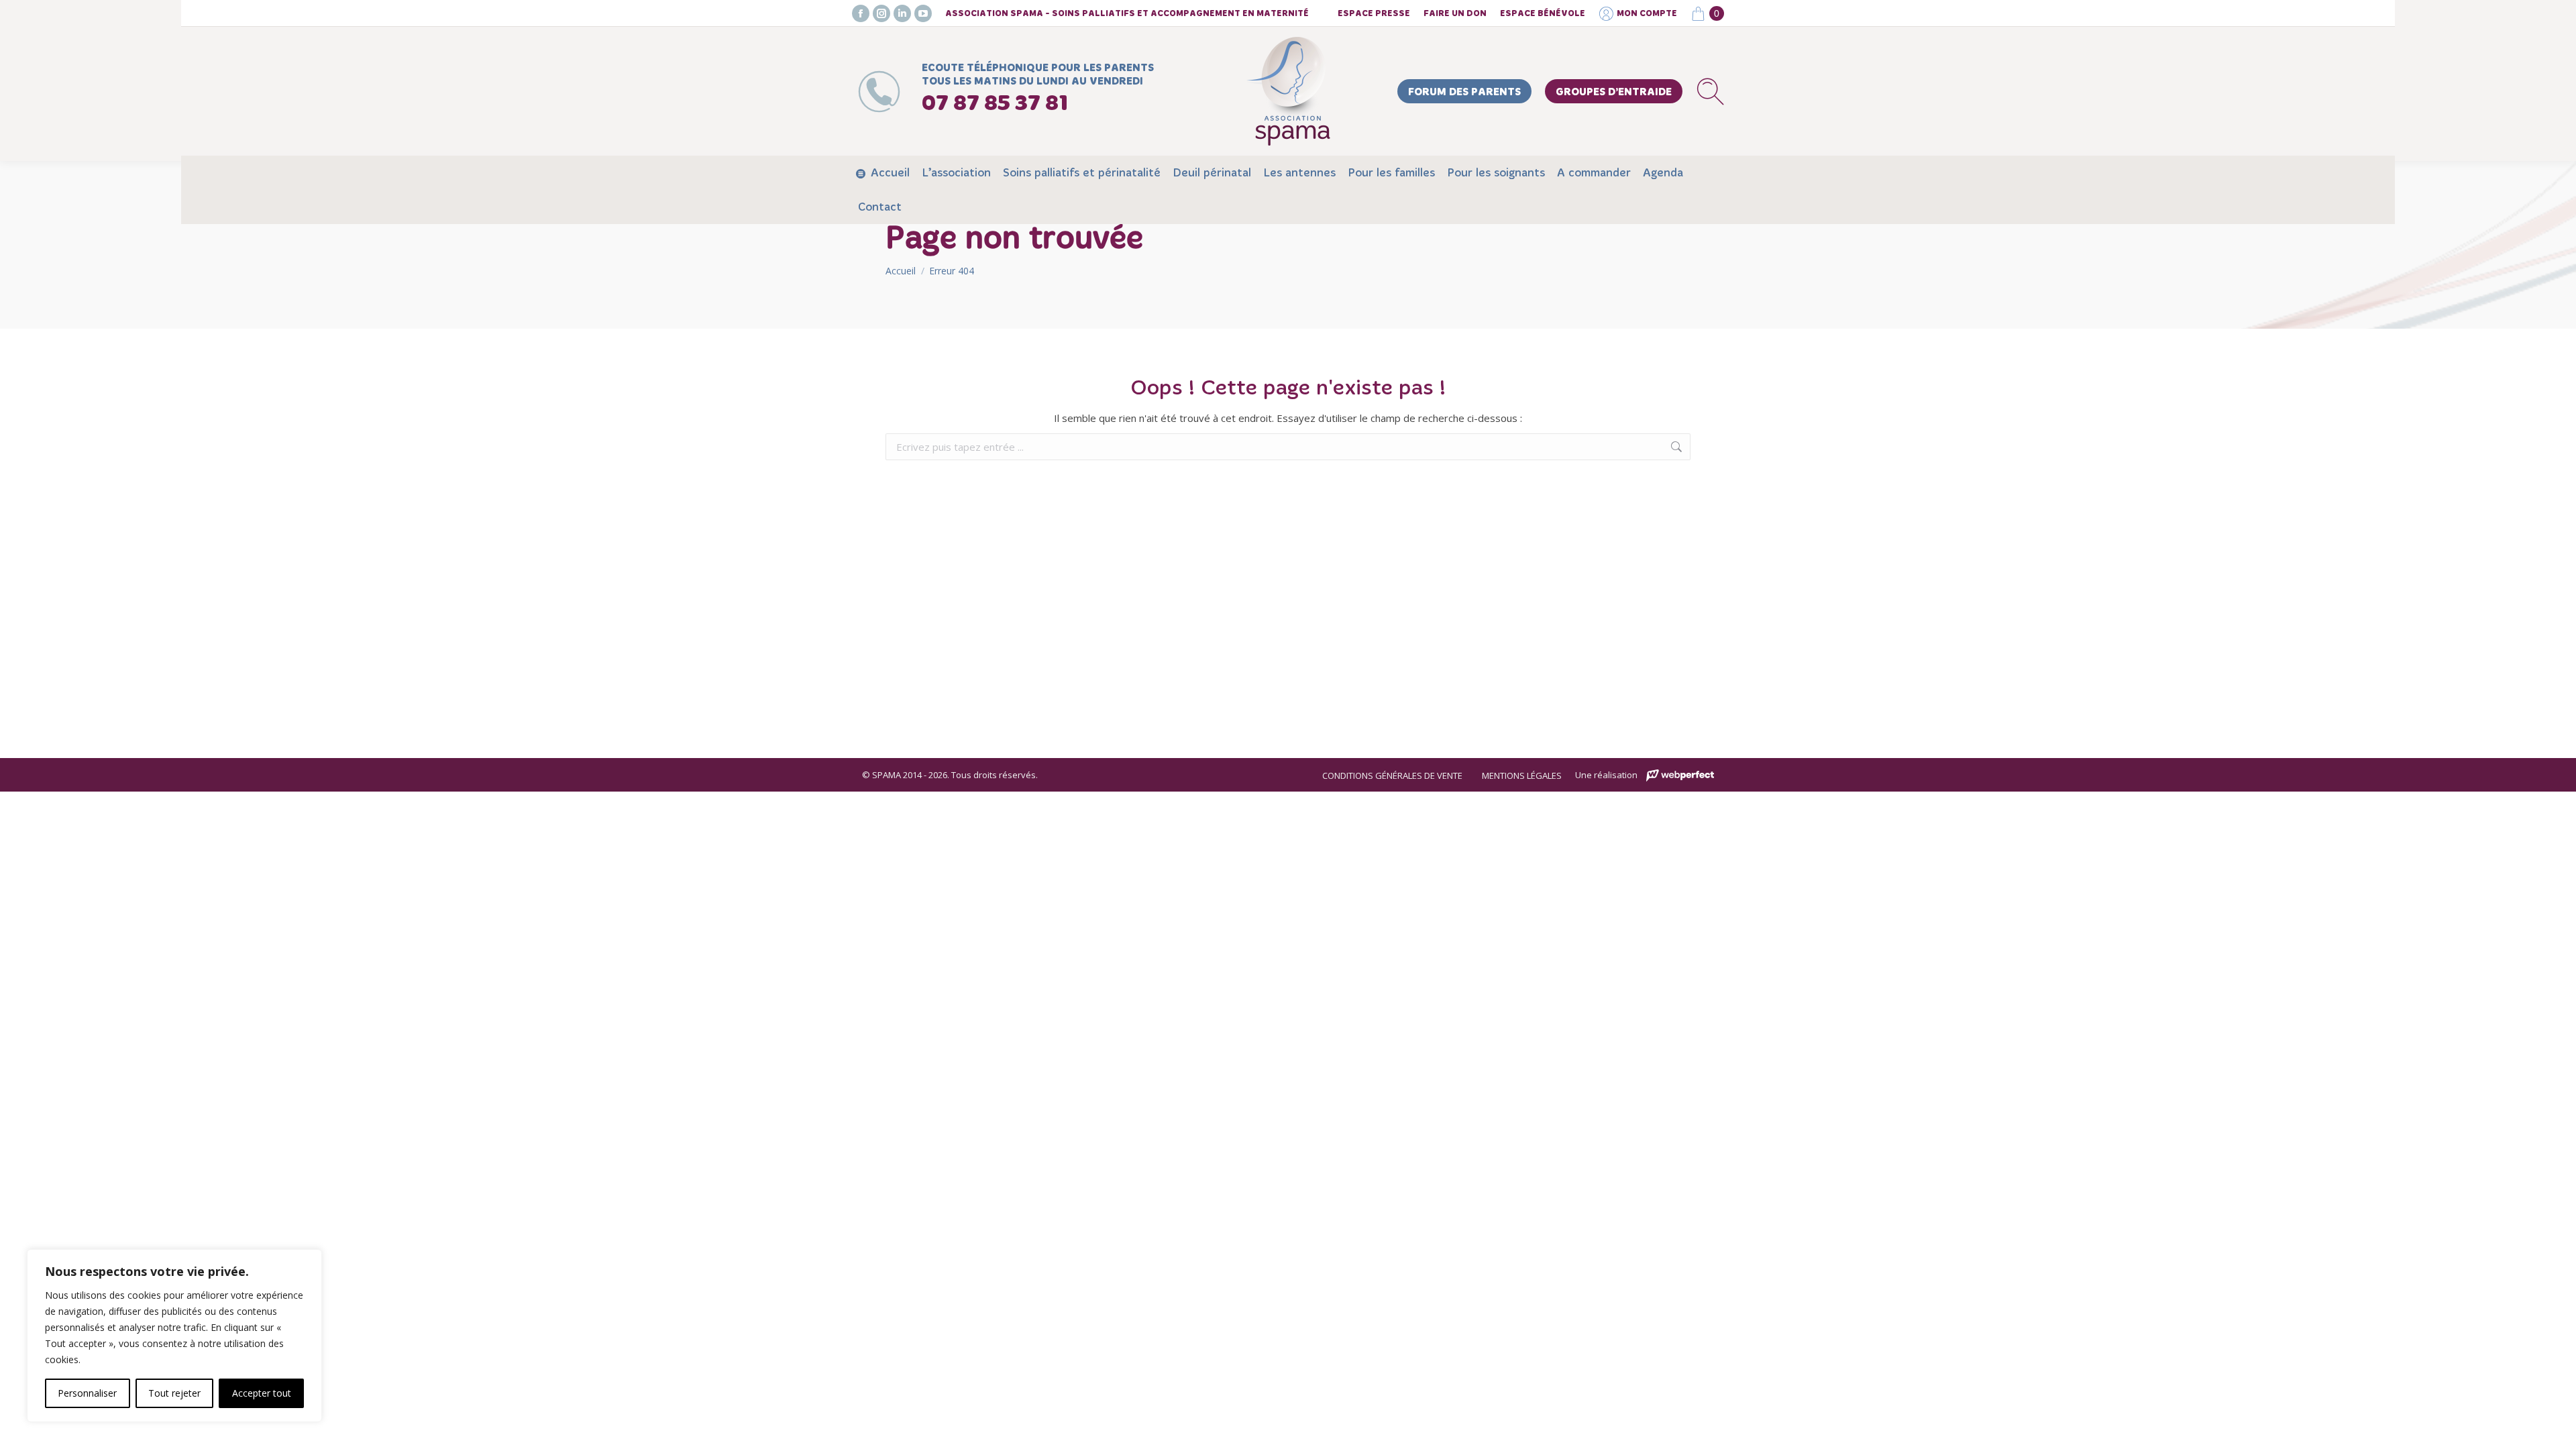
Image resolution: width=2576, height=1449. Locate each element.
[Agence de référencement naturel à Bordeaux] (1680, 776)
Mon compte (1647, 14)
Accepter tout (262, 1393)
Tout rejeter (174, 1393)
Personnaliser (87, 1393)
